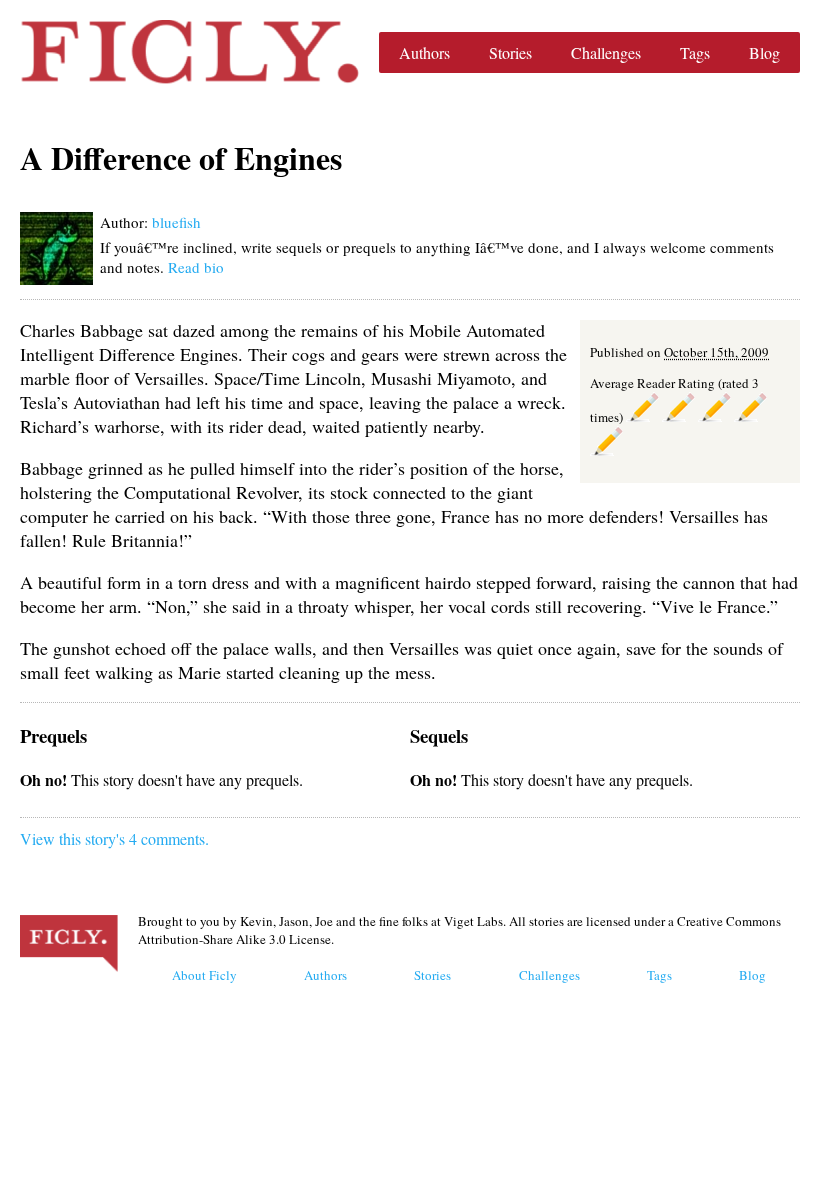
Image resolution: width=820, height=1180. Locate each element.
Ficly (189, 52)
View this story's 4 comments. (114, 838)
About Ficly (204, 975)
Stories (510, 52)
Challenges (606, 52)
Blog (764, 52)
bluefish (176, 222)
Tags (695, 52)
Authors (424, 52)
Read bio (196, 267)
